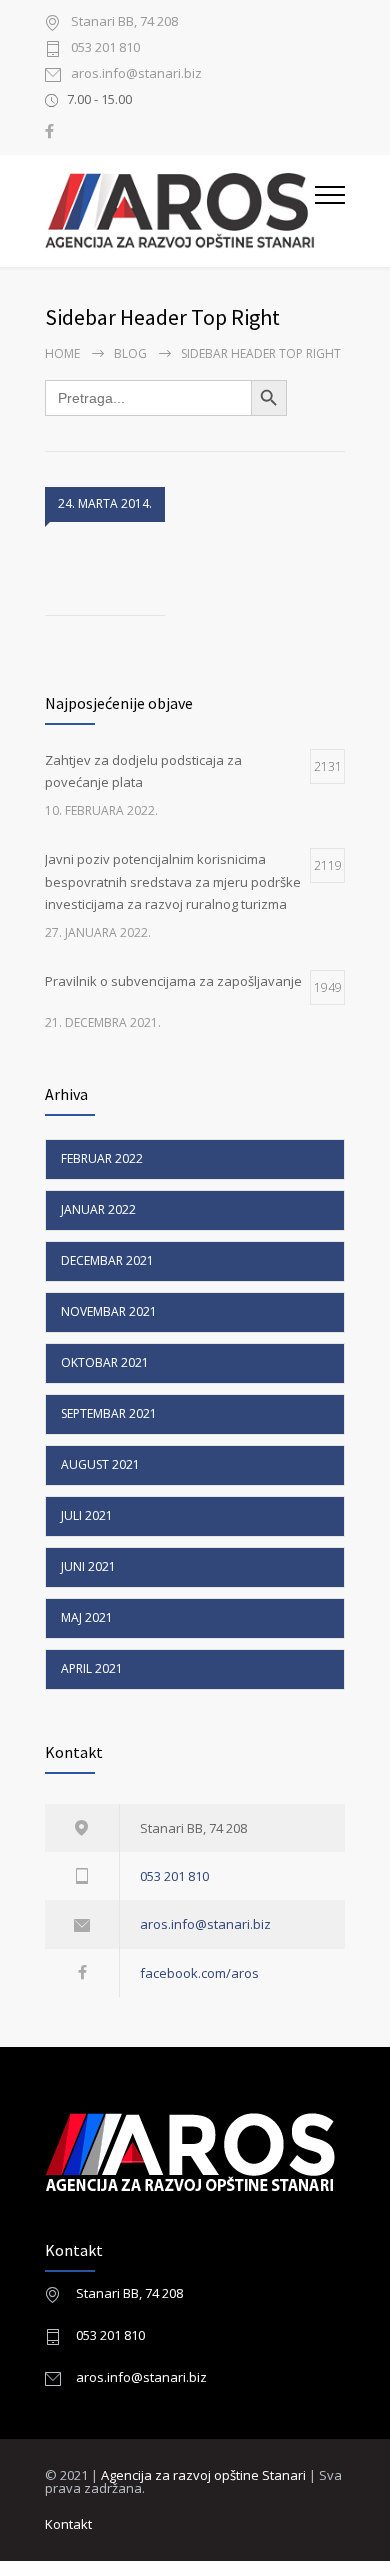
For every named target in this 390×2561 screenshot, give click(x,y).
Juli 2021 (87, 1515)
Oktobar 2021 (105, 1362)
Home (62, 353)
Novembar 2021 (109, 1311)
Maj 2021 (87, 1617)
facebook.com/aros (199, 1973)
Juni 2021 (88, 1566)
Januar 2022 (98, 1209)
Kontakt (68, 2524)
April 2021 (92, 1668)
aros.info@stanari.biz (136, 74)
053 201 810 (105, 48)
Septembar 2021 (109, 1413)
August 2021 (100, 1464)
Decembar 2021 (107, 1260)
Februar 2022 (102, 1158)
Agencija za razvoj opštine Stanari (205, 2475)
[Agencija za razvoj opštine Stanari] (180, 211)
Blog (130, 353)
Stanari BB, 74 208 (129, 2293)
